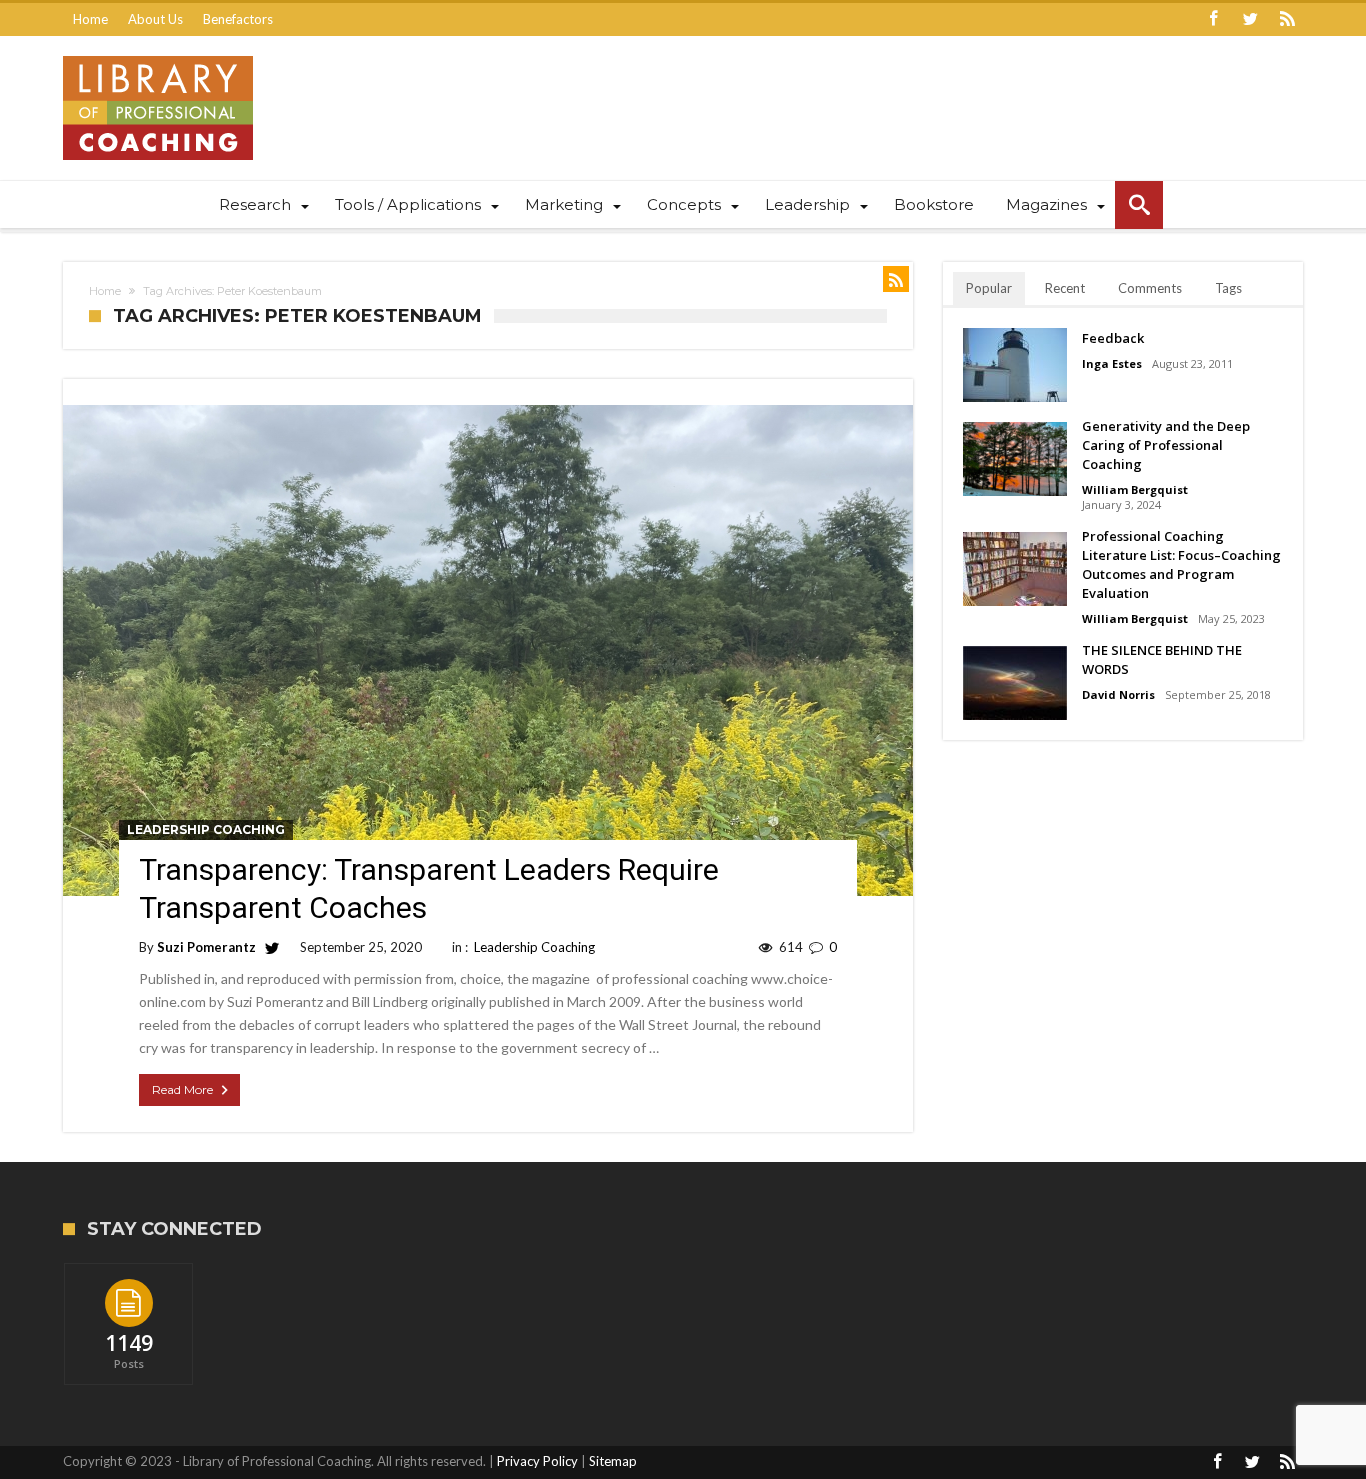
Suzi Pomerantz (206, 947)
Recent (1065, 288)
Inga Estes (1112, 363)
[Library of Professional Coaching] (158, 55)
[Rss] (1287, 19)
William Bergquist (1135, 489)
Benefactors (238, 19)
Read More (182, 1089)
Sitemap (613, 1461)
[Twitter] (1250, 19)
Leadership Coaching (206, 829)
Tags (1228, 288)
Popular (989, 288)
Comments (1150, 288)
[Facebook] (1213, 19)
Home (90, 19)
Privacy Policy (537, 1461)
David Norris (1118, 694)
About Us (155, 19)
